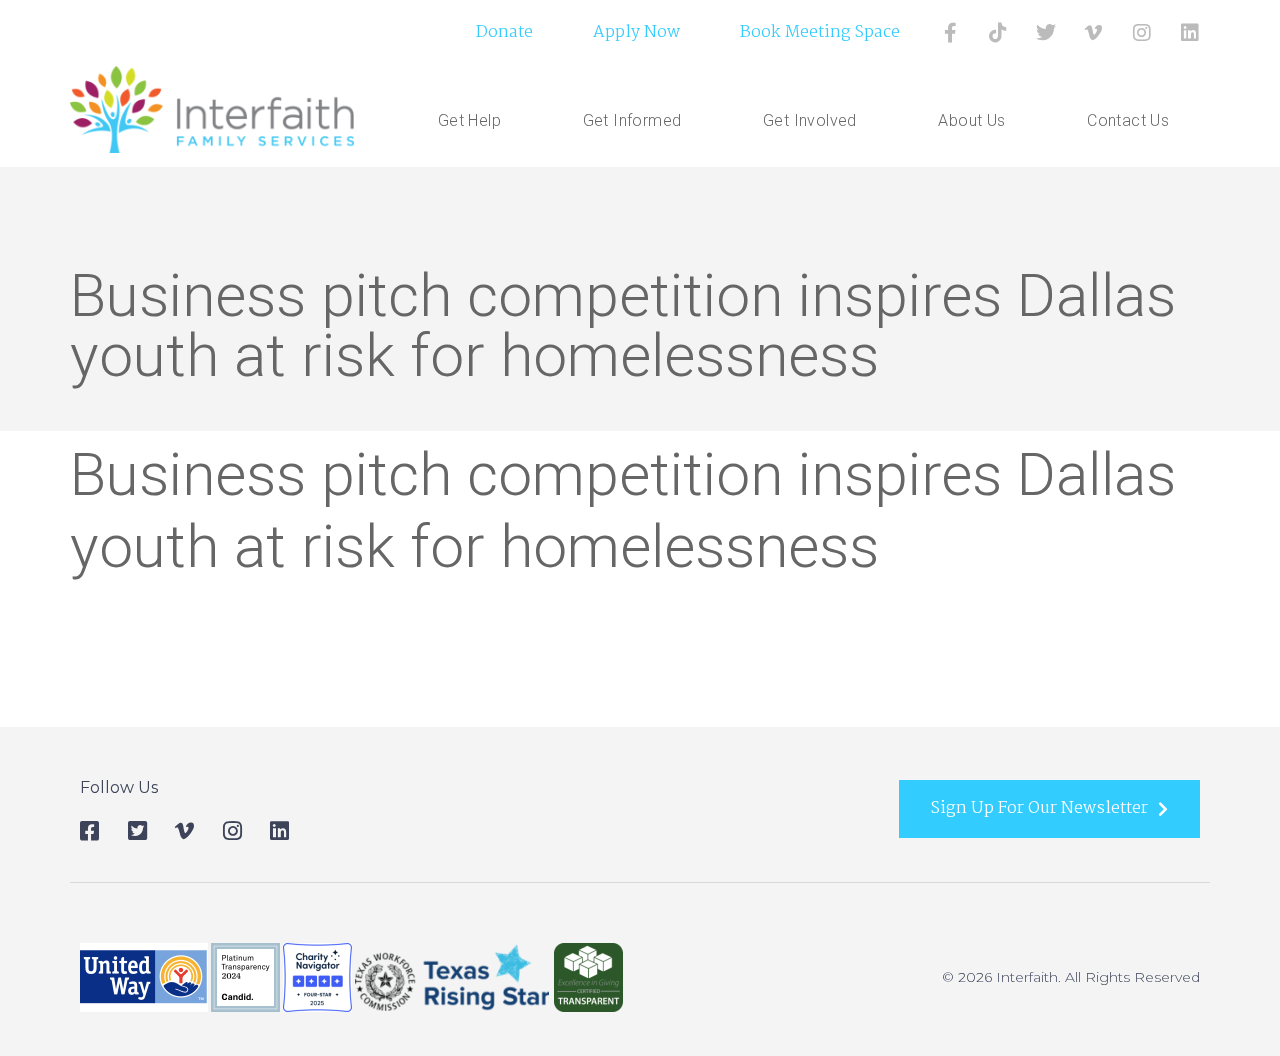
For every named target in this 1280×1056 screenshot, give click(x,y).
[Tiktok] (998, 33)
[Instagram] (1142, 33)
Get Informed (632, 120)
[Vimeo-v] (1094, 33)
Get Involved (810, 120)
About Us (971, 120)
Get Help (469, 120)
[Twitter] (1046, 33)
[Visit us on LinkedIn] (1190, 33)
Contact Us (1128, 120)
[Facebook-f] (950, 33)
